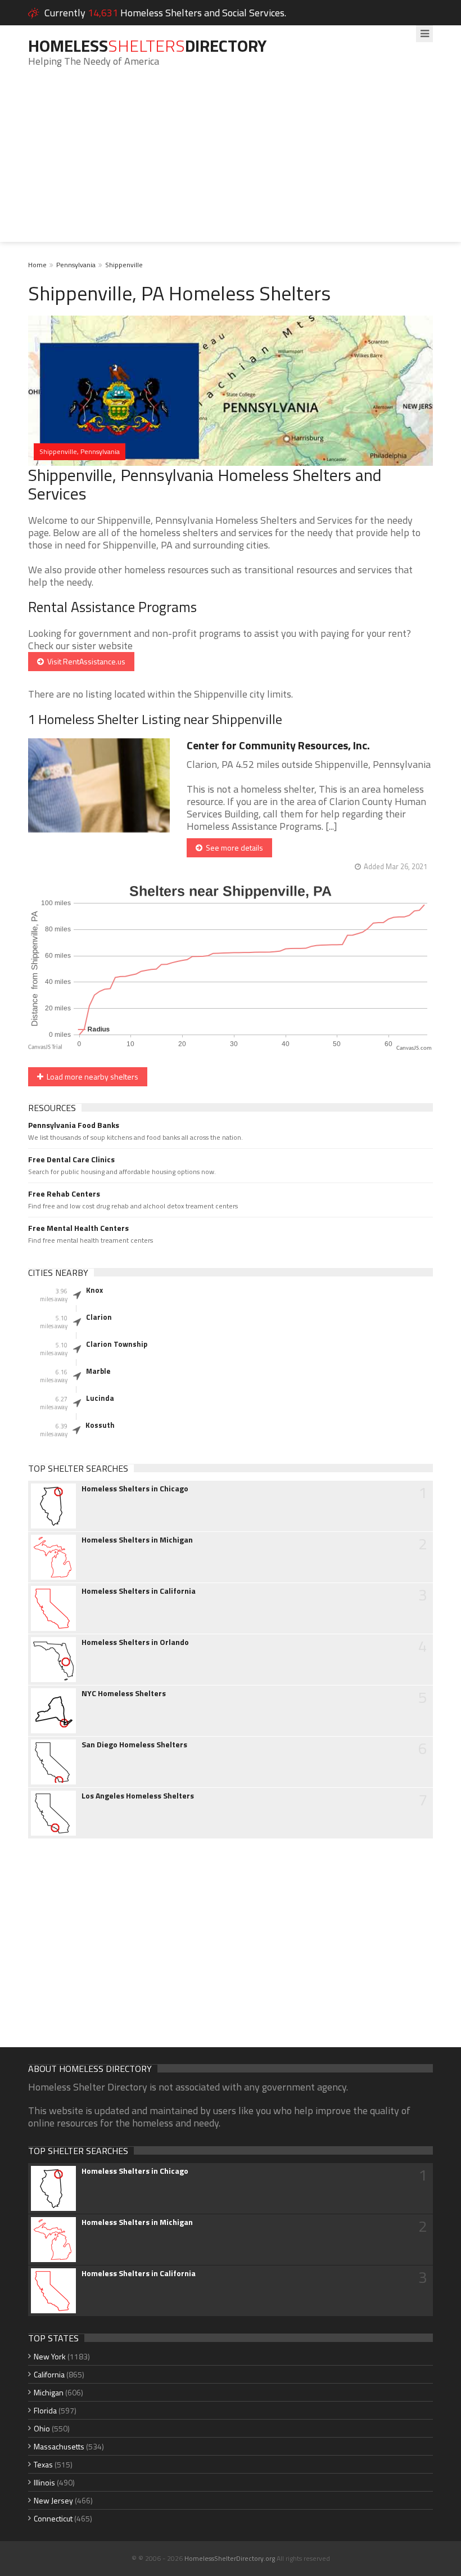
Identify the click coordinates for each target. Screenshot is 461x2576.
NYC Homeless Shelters (124, 1693)
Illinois (44, 2482)
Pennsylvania (76, 265)
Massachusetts (59, 2446)
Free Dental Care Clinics (71, 1159)
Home (37, 265)
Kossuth (100, 1425)
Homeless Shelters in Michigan (137, 1540)
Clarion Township (117, 1344)
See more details (233, 848)
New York (50, 2356)
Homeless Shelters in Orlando (135, 1642)
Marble (98, 1371)
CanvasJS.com (414, 1048)
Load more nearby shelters (91, 1076)
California (49, 2374)
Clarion (99, 1317)
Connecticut (53, 2518)
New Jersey (53, 2500)
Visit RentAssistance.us (85, 661)
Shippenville (124, 265)
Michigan (49, 2392)
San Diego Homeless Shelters (134, 1745)
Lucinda (100, 1398)
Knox (94, 1290)
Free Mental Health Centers (78, 1228)
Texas (43, 2464)
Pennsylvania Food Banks (74, 1125)
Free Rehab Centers (64, 1194)
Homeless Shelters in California (139, 1591)
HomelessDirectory (147, 46)
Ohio (42, 2428)
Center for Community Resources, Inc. (278, 745)
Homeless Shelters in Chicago (135, 1489)
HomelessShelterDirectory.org (230, 2558)
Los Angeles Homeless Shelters (138, 1796)
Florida (45, 2410)
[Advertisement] (231, 163)
